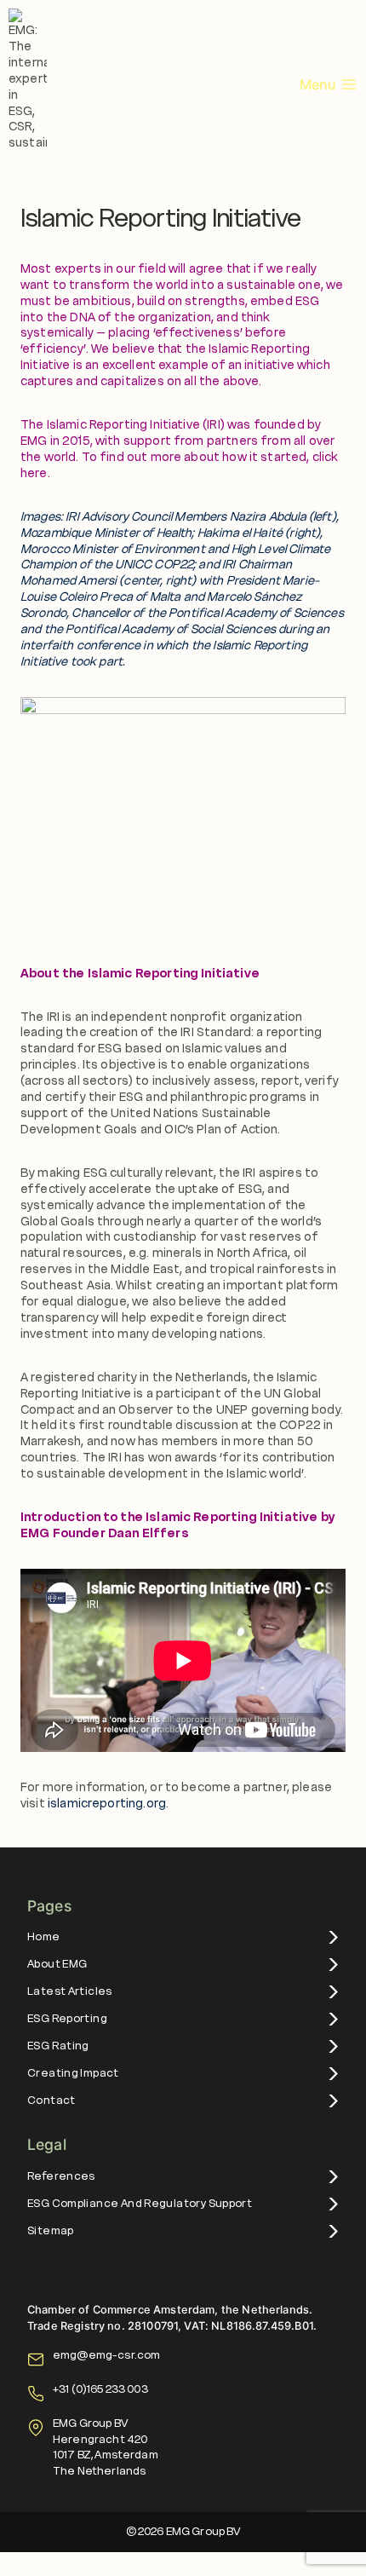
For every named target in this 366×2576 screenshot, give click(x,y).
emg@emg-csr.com (106, 2355)
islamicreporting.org (107, 1803)
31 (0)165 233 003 (103, 2389)
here (34, 473)
